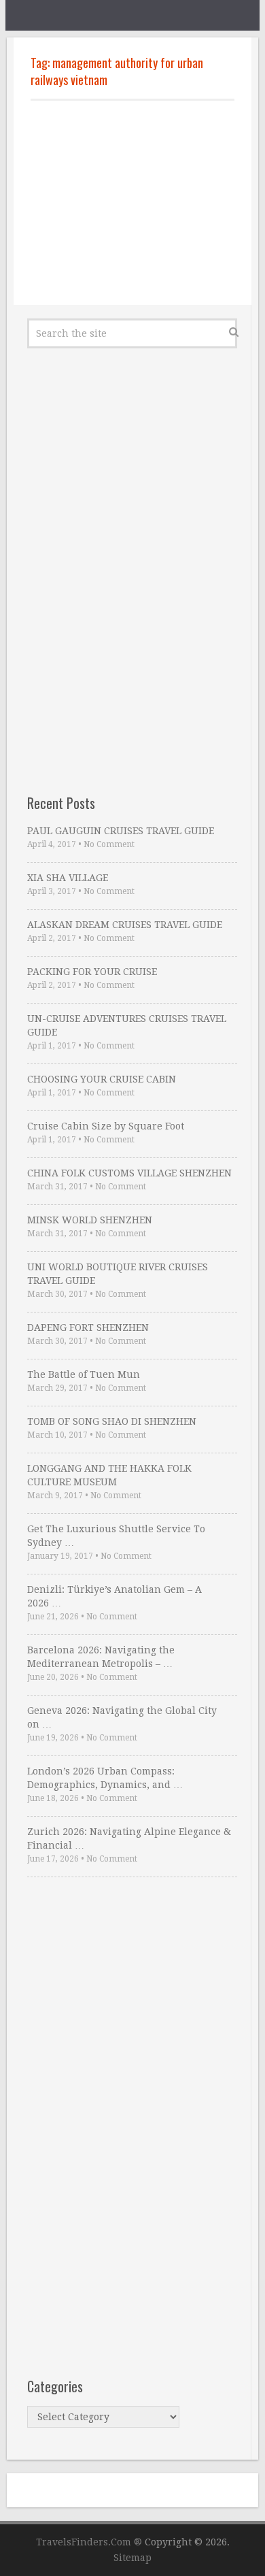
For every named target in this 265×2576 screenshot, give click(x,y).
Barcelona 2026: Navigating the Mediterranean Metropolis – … (101, 1657)
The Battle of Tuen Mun (84, 1374)
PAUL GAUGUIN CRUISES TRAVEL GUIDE (121, 831)
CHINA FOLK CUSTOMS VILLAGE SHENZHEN (129, 1173)
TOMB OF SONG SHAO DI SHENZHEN (112, 1421)
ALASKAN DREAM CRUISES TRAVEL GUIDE (125, 925)
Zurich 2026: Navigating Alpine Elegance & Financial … (129, 1838)
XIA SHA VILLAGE (68, 878)
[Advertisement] (132, 203)
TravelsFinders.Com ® (89, 2542)
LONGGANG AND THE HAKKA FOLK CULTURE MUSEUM (109, 1475)
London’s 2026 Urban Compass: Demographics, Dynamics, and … (105, 1778)
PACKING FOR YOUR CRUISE (92, 972)
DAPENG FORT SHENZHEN (88, 1327)
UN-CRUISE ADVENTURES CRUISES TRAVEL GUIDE (127, 1025)
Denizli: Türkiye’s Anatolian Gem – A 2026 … (114, 1596)
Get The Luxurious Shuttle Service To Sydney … (116, 1536)
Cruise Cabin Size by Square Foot (106, 1126)
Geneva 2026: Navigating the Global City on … (122, 1717)
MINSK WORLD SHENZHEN (90, 1220)
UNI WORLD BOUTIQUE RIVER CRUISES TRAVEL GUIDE (118, 1274)
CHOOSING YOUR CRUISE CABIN (102, 1079)
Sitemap (132, 2558)
